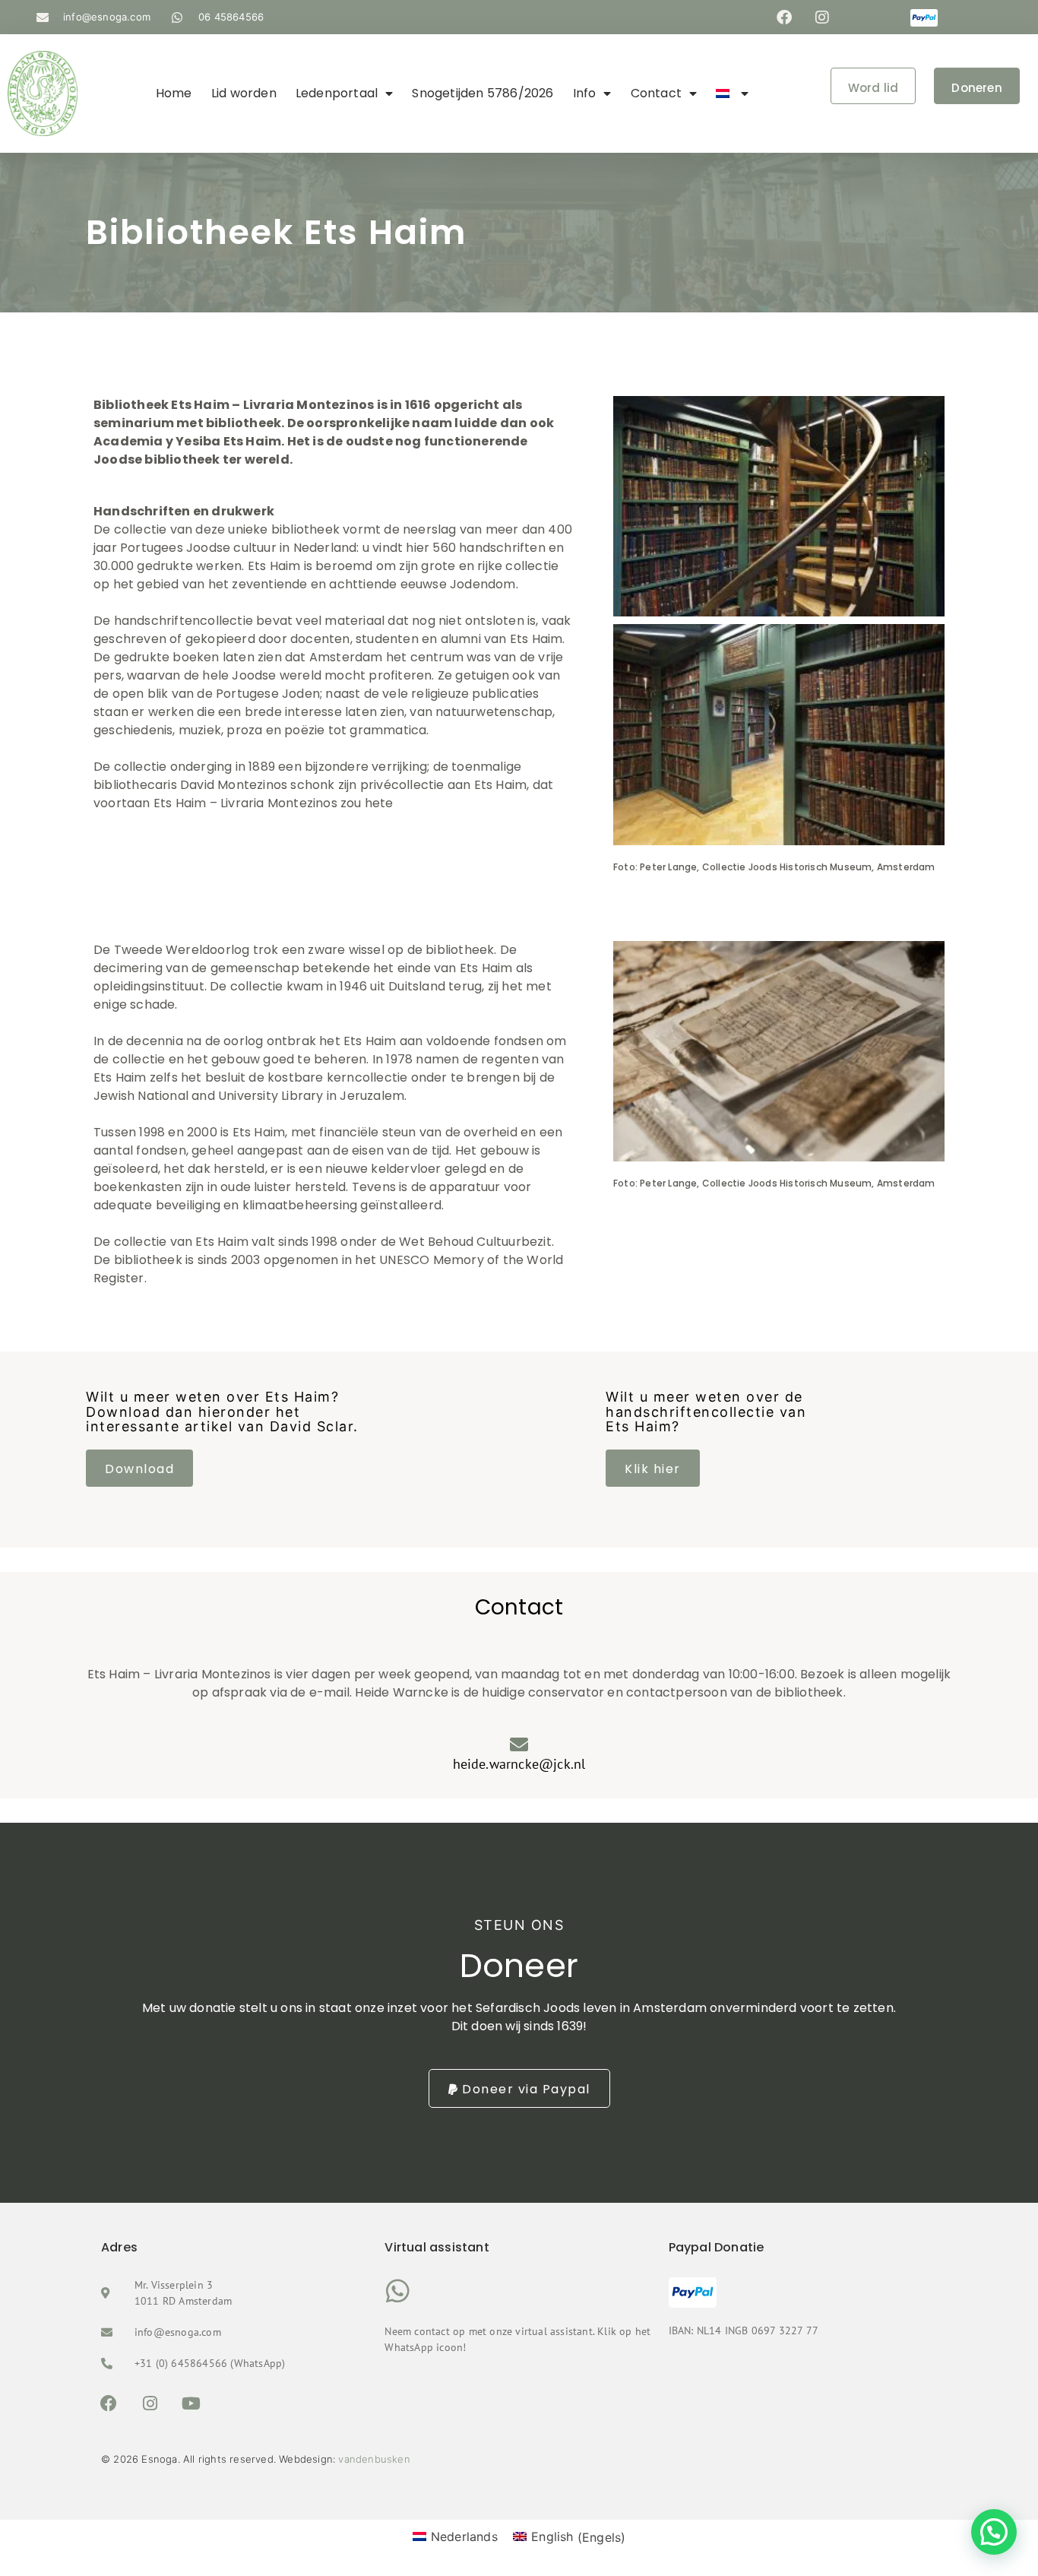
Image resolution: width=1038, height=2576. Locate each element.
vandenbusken (374, 2459)
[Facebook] (784, 17)
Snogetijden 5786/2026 (483, 93)
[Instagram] (822, 17)
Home (174, 93)
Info (585, 93)
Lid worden (244, 93)
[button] (994, 2532)
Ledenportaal (337, 93)
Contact (656, 93)
